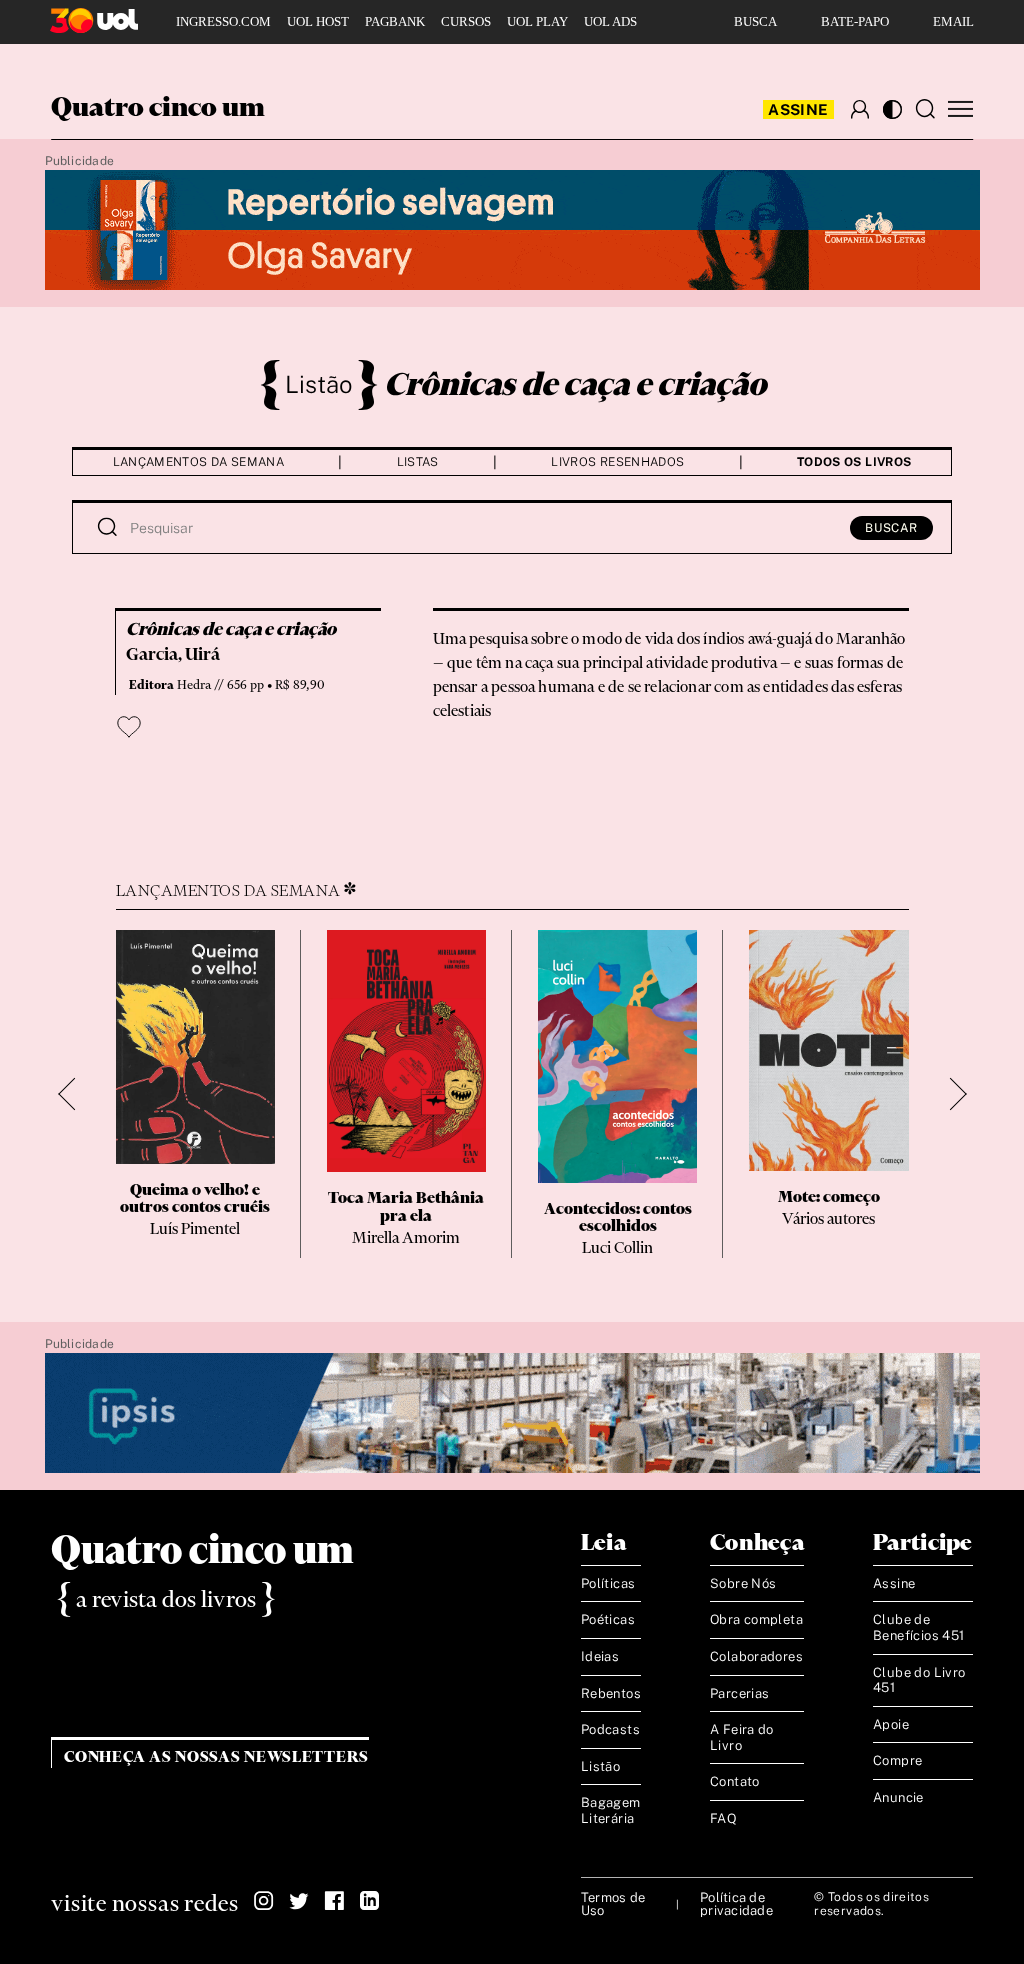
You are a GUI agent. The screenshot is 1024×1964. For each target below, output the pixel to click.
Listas (418, 462)
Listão (319, 384)
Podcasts (610, 1729)
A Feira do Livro (742, 1737)
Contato (735, 1781)
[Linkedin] (369, 1901)
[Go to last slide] (74, 1094)
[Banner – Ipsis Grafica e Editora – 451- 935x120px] (512, 1414)
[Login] (860, 109)
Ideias (600, 1656)
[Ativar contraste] (892, 109)
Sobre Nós (743, 1583)
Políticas (608, 1583)
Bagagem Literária (611, 1810)
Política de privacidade (736, 1904)
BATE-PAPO (855, 21)
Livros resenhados (617, 462)
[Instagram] (264, 1901)
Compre (897, 1760)
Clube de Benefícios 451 (918, 1627)
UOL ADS (610, 21)
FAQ (723, 1818)
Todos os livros (854, 462)
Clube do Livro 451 (919, 1680)
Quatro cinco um (158, 109)
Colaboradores (756, 1656)
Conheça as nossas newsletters (216, 1757)
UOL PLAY (537, 21)
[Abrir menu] (960, 109)
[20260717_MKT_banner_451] (512, 231)
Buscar (891, 528)
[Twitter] (299, 1901)
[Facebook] (334, 1901)
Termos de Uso (613, 1904)
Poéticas (608, 1619)
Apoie (891, 1724)
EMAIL (953, 21)
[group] (195, 1094)
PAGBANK (395, 21)
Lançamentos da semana (199, 462)
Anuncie (898, 1797)
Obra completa (756, 1619)
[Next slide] (950, 1094)
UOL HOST (318, 21)
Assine (798, 109)
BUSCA (755, 21)
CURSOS (466, 21)
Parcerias (740, 1693)
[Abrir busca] (925, 109)
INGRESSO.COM (223, 21)
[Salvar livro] (129, 727)
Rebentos (611, 1693)
